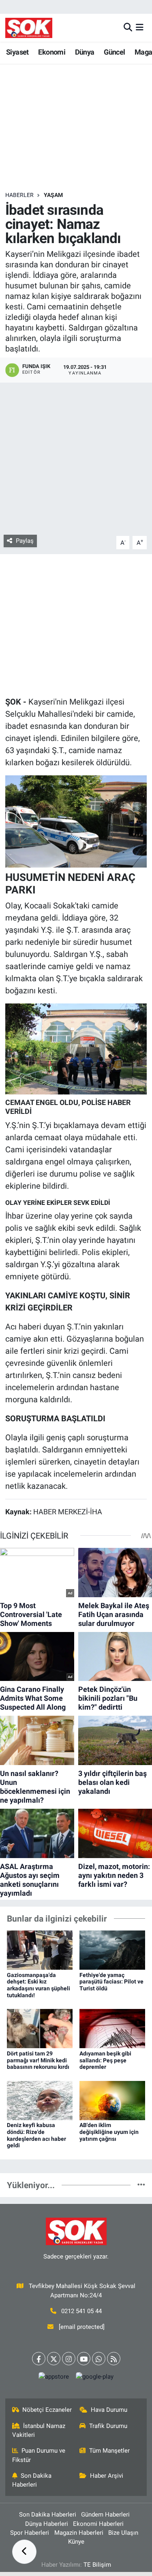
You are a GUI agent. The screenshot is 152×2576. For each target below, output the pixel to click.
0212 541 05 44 (81, 2311)
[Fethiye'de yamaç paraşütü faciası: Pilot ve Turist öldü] (112, 1949)
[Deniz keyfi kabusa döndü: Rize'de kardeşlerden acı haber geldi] (40, 2100)
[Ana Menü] (140, 28)
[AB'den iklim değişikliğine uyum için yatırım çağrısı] (112, 2100)
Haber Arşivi (107, 2476)
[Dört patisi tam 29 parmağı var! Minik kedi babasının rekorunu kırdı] (40, 2028)
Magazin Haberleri (79, 2533)
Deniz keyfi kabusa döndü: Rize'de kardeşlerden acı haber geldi (36, 2135)
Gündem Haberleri (105, 2515)
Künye (76, 2542)
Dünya (85, 52)
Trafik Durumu (108, 2426)
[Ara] (128, 28)
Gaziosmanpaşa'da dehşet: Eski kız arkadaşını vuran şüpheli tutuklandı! (39, 1985)
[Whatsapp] (99, 2359)
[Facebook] (39, 2359)
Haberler (19, 195)
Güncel (114, 52)
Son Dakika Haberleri (32, 2480)
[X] (54, 2359)
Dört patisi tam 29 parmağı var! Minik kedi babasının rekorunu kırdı (38, 2060)
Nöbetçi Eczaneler (47, 2410)
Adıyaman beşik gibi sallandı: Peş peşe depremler (105, 2060)
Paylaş (25, 541)
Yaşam (53, 195)
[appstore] (54, 2378)
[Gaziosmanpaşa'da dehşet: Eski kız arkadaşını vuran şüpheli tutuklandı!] (40, 1949)
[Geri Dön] (24, 2552)
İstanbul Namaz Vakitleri (39, 2430)
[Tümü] (141, 2185)
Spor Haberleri (30, 2533)
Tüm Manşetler (109, 2451)
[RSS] (114, 2359)
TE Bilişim (97, 2565)
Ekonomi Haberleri (98, 2524)
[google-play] (95, 2378)
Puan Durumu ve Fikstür (39, 2455)
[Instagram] (69, 2359)
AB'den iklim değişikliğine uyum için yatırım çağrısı (109, 2132)
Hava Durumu (109, 2410)
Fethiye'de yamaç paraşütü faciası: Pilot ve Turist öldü (111, 1982)
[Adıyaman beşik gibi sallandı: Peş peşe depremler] (112, 2028)
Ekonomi (52, 52)
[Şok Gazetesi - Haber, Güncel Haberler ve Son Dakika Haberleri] (29, 28)
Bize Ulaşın (123, 2533)
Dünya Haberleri (47, 2524)
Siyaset (17, 52)
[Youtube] (84, 2359)
